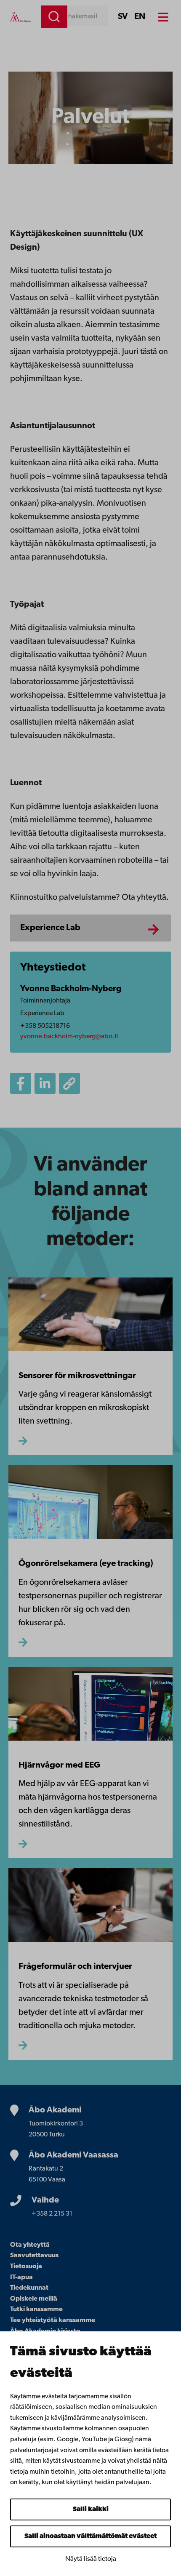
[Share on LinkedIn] (45, 1083)
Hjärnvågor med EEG (59, 1765)
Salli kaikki (91, 2509)
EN (140, 17)
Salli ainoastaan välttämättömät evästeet (90, 2536)
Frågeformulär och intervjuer (75, 1967)
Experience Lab (50, 928)
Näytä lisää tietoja (91, 2559)
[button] (69, 1083)
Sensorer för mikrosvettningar (77, 1376)
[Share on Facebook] (21, 1083)
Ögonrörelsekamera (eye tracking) (86, 1564)
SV (123, 17)
